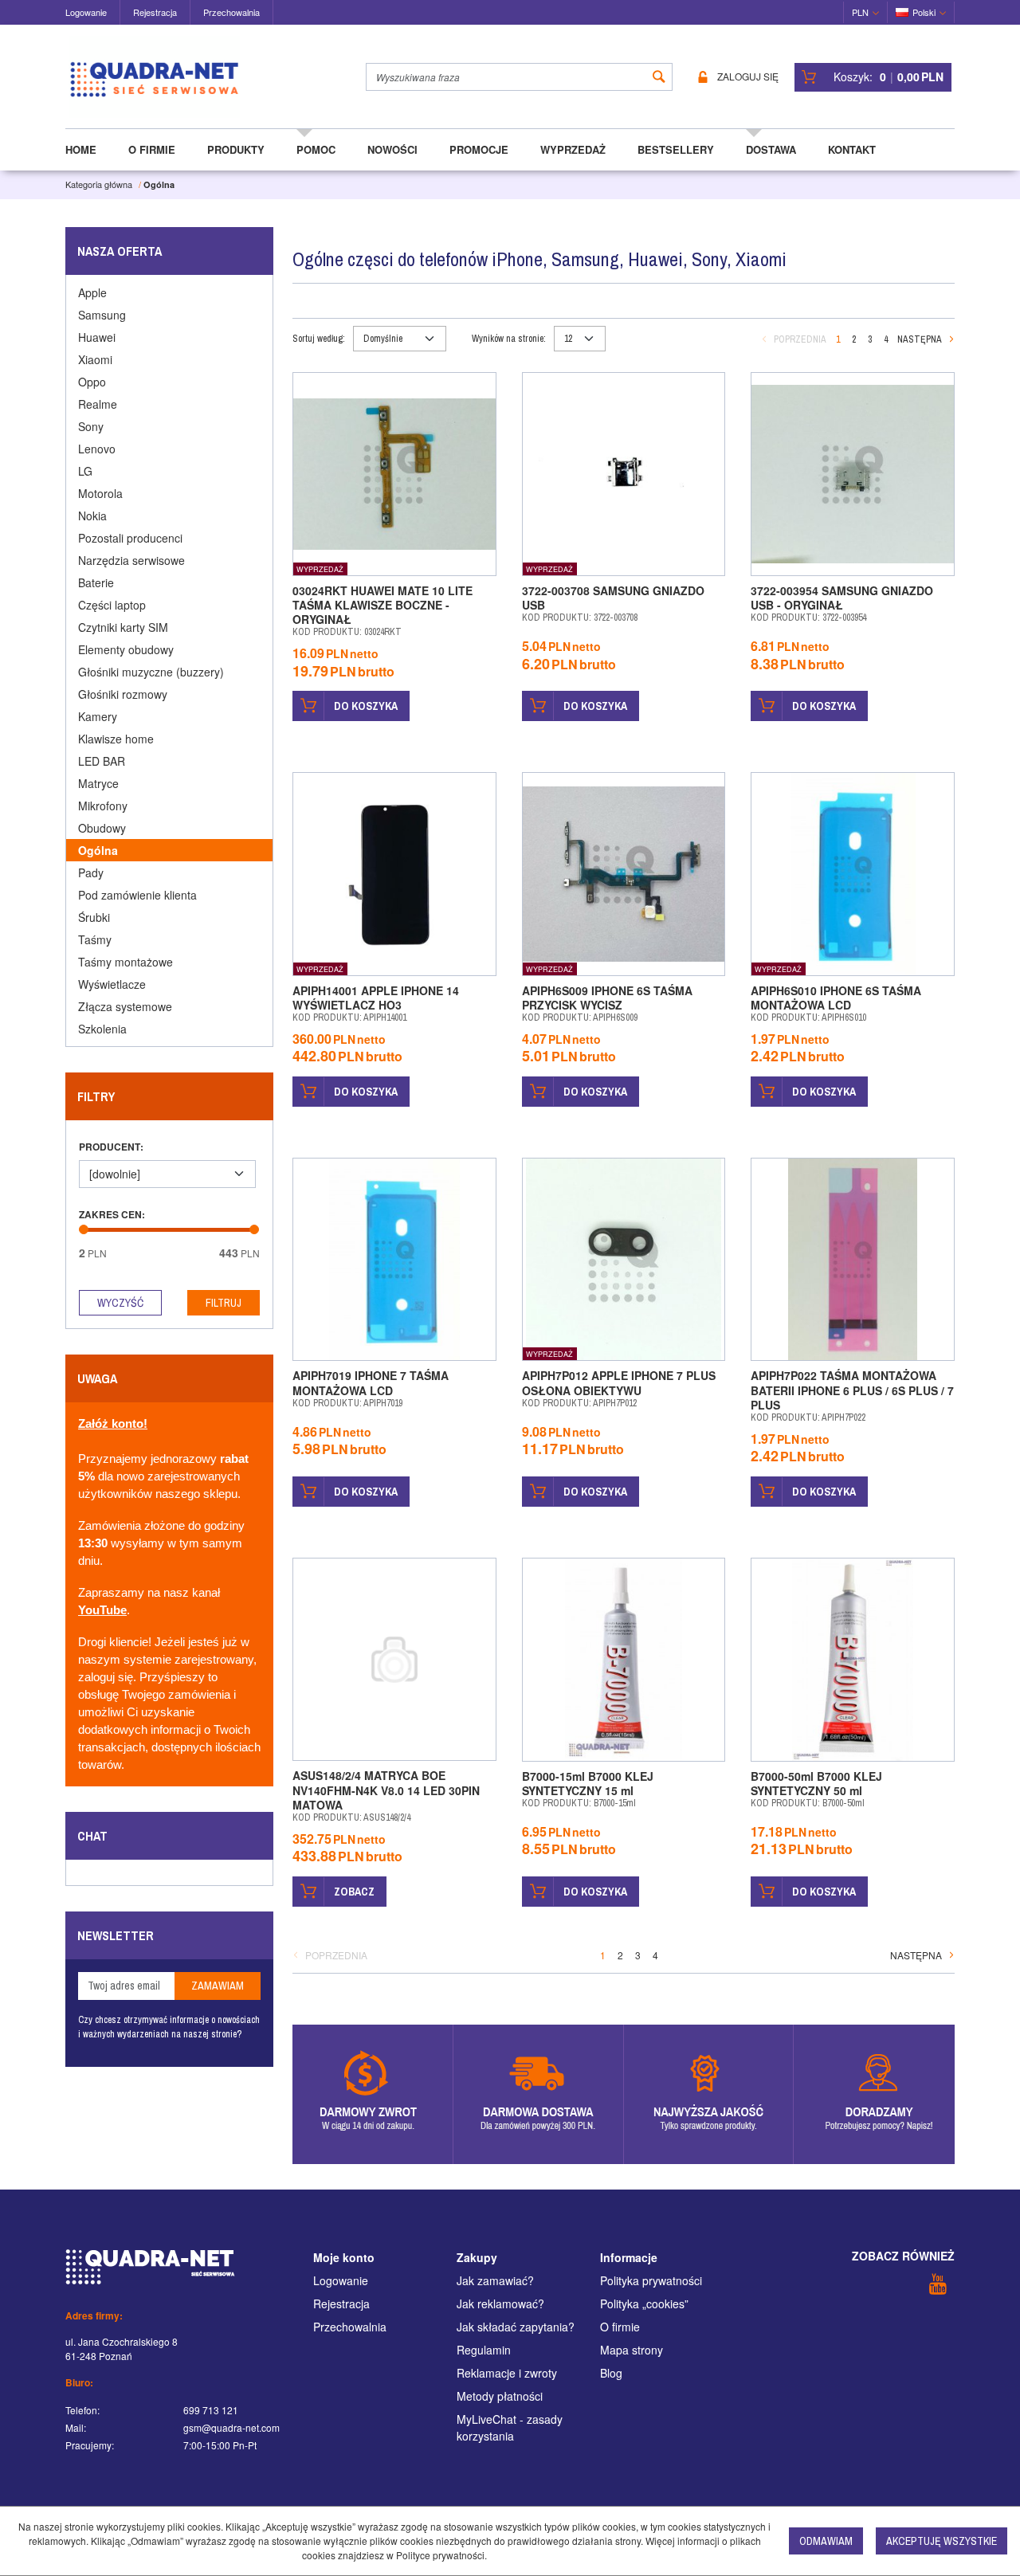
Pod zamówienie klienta (137, 895)
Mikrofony (103, 806)
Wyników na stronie (509, 339)
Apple (92, 292)
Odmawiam (826, 2541)
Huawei (97, 337)
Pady (91, 872)
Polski (924, 12)
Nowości (392, 149)
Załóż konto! (113, 1424)
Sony (91, 426)
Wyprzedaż (573, 149)
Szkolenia (102, 1029)
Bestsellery (676, 149)
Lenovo (97, 449)
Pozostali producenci (130, 538)
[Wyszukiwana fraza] (659, 77)
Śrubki (94, 917)
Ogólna (98, 850)
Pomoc (316, 149)
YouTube (102, 1610)
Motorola (100, 493)
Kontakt (852, 149)
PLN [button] (860, 12)
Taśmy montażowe (126, 962)
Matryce (98, 783)
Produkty (236, 149)
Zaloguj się (748, 77)
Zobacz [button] (354, 1892)
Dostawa (771, 149)
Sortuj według (319, 339)
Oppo (92, 382)
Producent (111, 1147)
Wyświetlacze (112, 984)
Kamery (98, 716)
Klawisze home (116, 739)
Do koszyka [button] (366, 706)
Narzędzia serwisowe (131, 560)
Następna (920, 339)
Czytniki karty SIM (123, 627)
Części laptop (112, 605)
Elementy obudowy (126, 649)
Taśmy (95, 939)
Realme (98, 404)
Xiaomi (95, 359)
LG (85, 471)
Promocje (479, 149)
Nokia (92, 516)
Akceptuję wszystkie (942, 2541)
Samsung (102, 315)
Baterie (96, 582)
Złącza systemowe (125, 1006)
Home (81, 149)
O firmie (152, 149)
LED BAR (102, 761)
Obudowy (102, 828)
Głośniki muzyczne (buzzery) (151, 672)
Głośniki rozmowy (123, 694)
